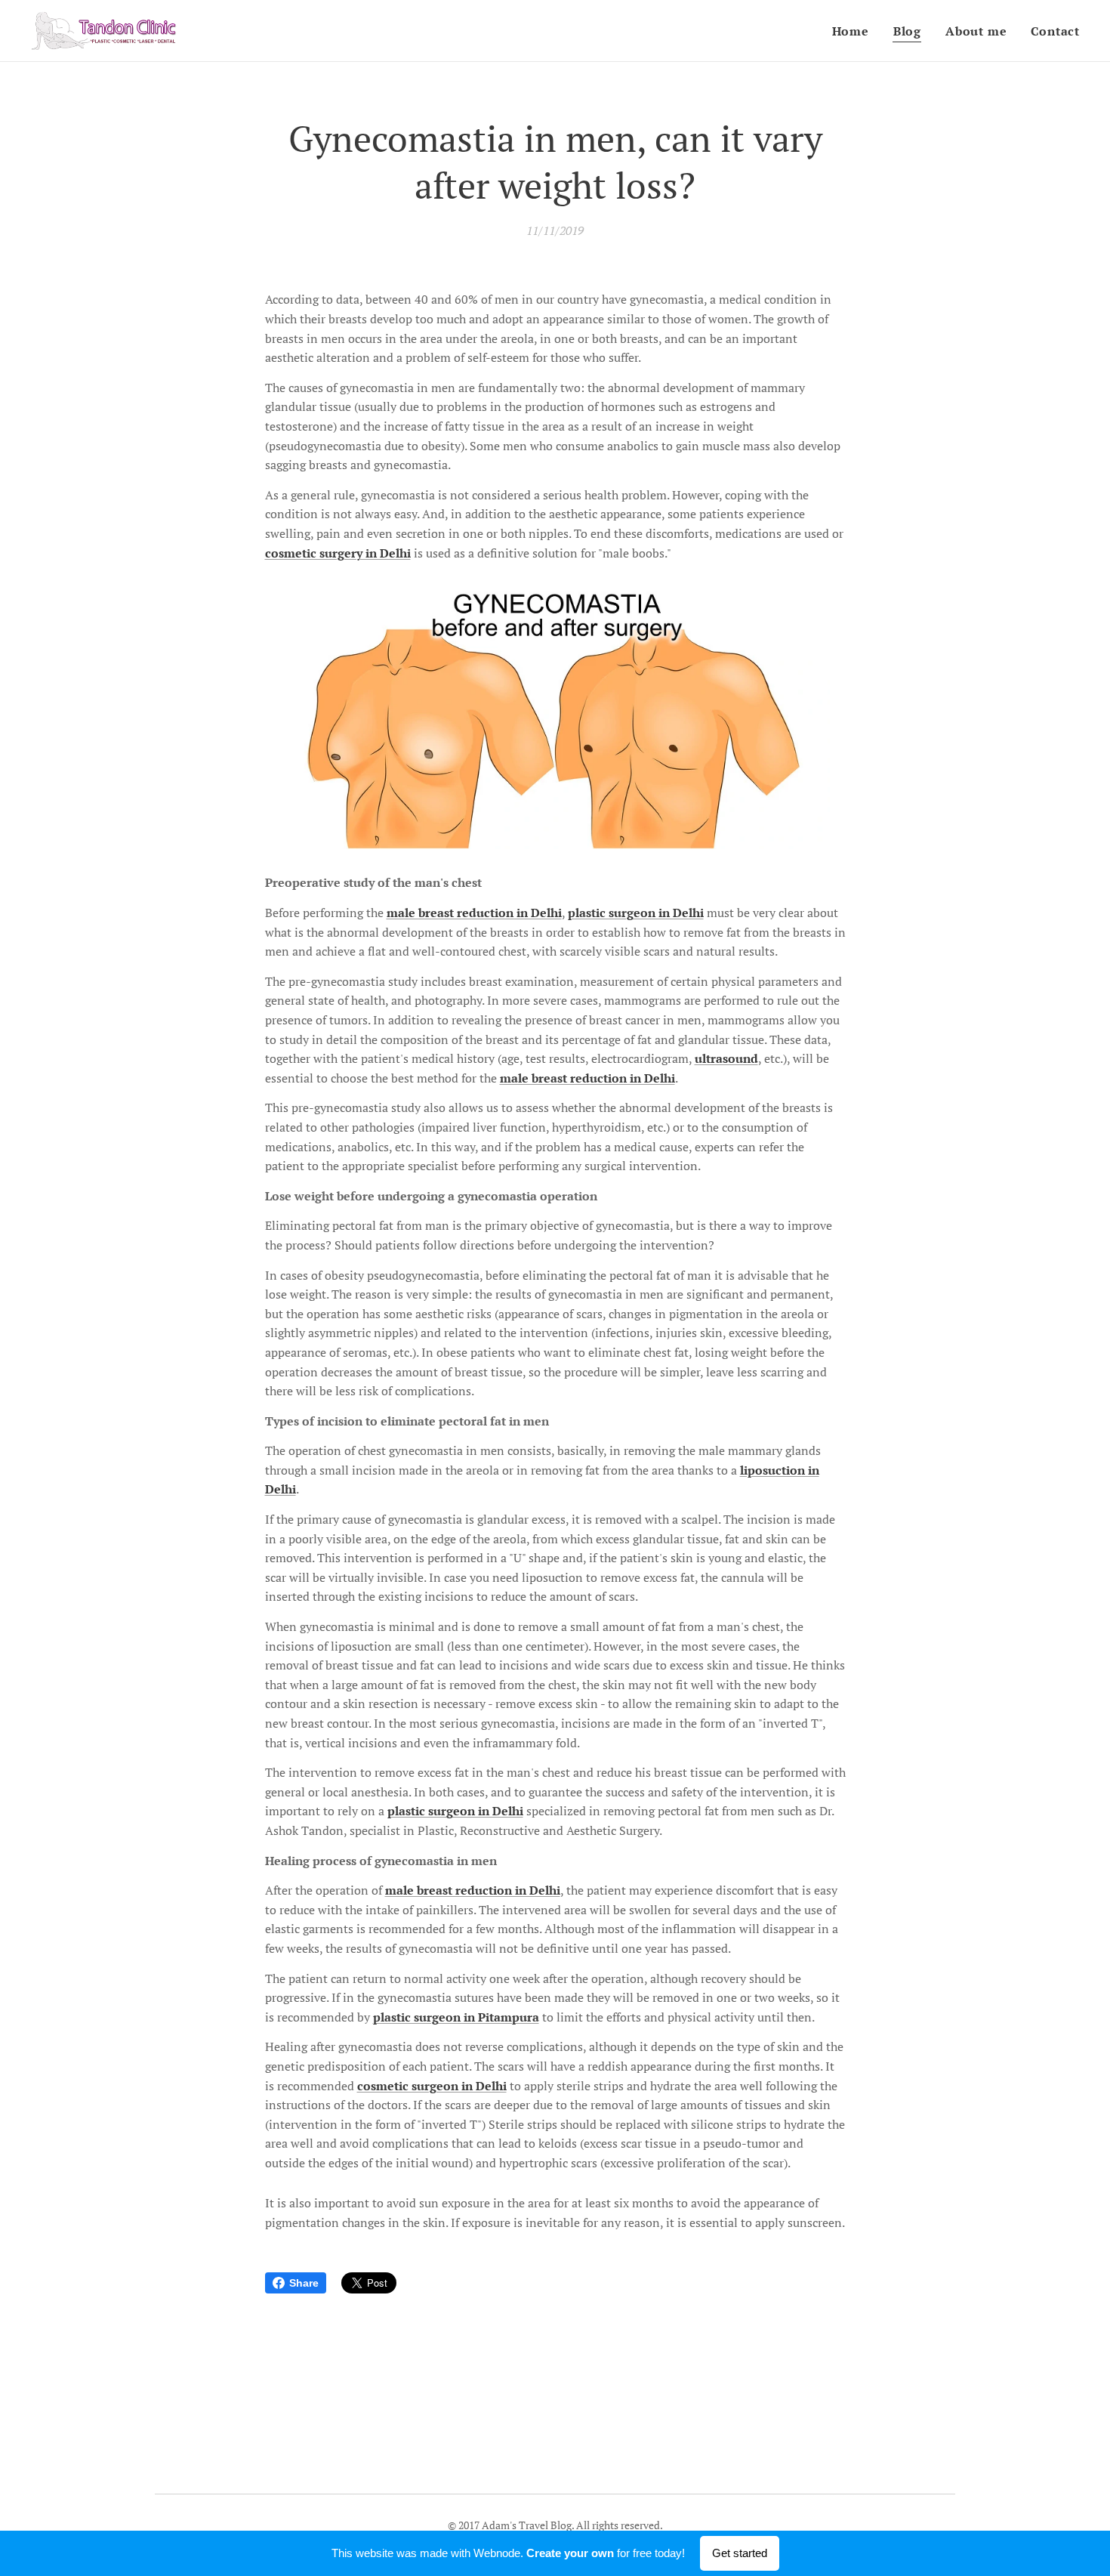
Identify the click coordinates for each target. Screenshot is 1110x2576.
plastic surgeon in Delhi (636, 913)
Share (304, 2283)
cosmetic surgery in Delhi (338, 553)
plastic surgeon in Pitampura (456, 2017)
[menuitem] (855, 31)
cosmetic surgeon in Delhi (432, 2086)
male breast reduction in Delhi (474, 913)
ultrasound (726, 1058)
